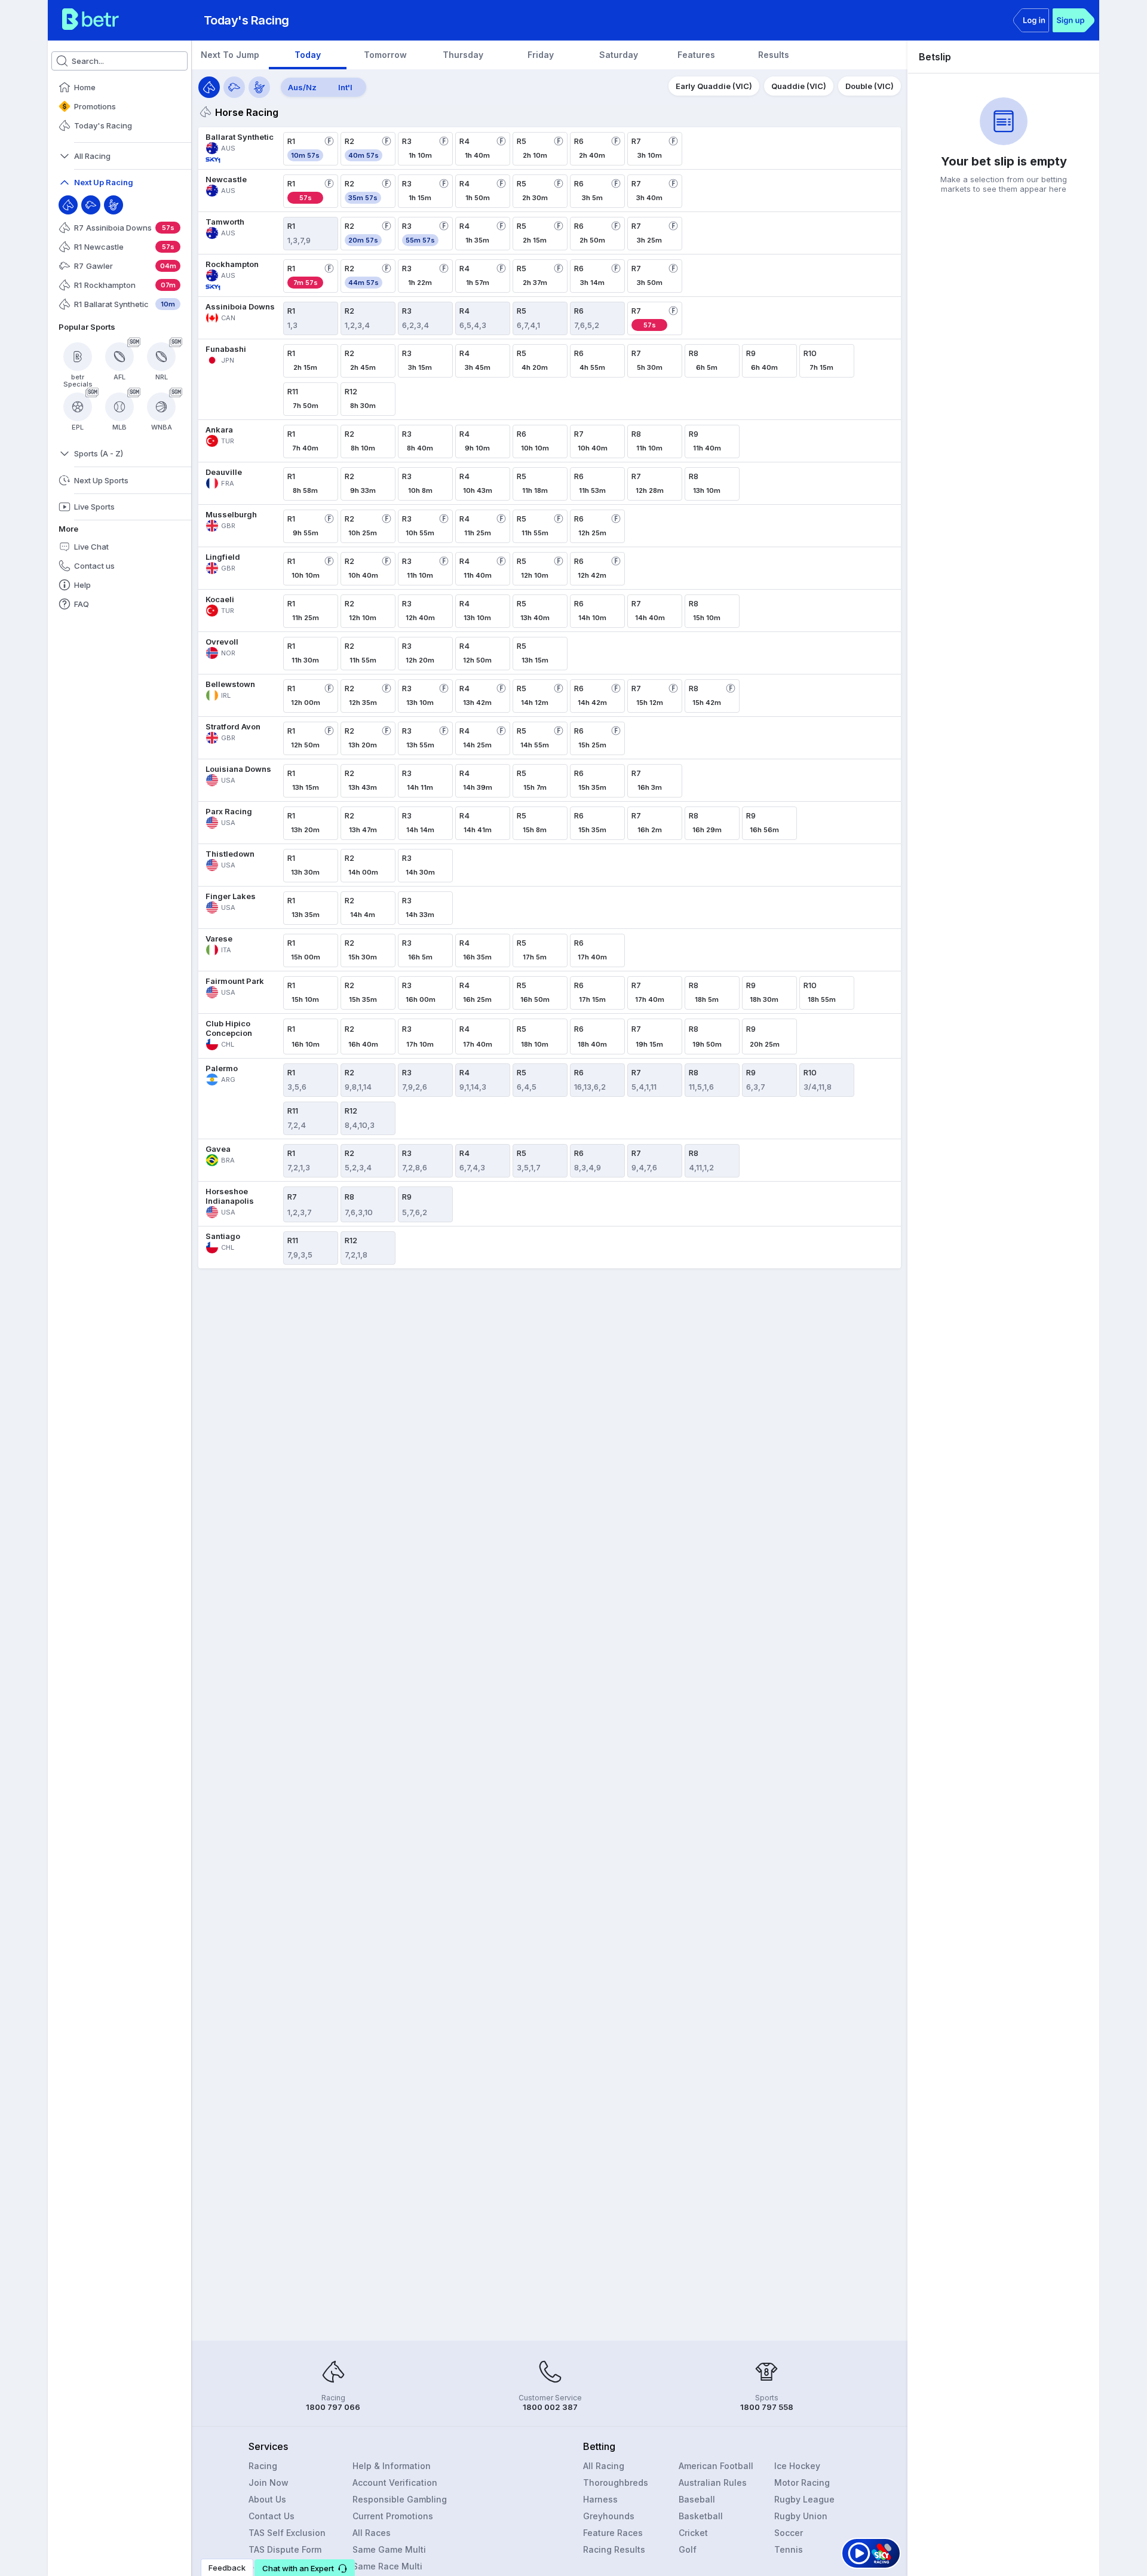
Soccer (789, 2533)
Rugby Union (801, 2516)
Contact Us (272, 2516)
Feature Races (613, 2533)
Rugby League (804, 2499)
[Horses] (209, 87)
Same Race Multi (387, 2566)
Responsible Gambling (400, 2499)
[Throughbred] (68, 205)
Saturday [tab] (619, 55)
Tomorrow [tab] (385, 55)
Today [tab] (308, 55)
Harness (600, 2499)
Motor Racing (802, 2483)
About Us (267, 2499)
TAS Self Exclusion (287, 2533)
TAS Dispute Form (285, 2549)
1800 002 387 (550, 2407)
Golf (688, 2549)
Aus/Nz (302, 87)
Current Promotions (393, 2516)
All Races (372, 2533)
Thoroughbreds (616, 2483)
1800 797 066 (333, 2407)
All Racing (604, 2466)
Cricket (693, 2533)
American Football (716, 2466)
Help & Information (392, 2466)
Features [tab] (696, 55)
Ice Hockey (797, 2466)
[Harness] (114, 205)
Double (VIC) (870, 86)
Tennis (789, 2549)
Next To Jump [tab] (230, 55)
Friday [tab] (541, 55)
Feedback (227, 2568)
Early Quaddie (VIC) (714, 86)
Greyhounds (609, 2516)
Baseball (697, 2499)
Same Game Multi (389, 2549)
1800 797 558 (767, 2407)
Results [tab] (774, 55)
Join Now (269, 2483)
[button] (305, 2568)
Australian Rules (713, 2483)
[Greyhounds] (234, 87)
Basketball (701, 2516)
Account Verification (395, 2483)
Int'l (345, 87)
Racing (263, 2466)
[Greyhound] (91, 205)
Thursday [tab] (463, 55)
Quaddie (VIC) (799, 86)
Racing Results (614, 2549)
